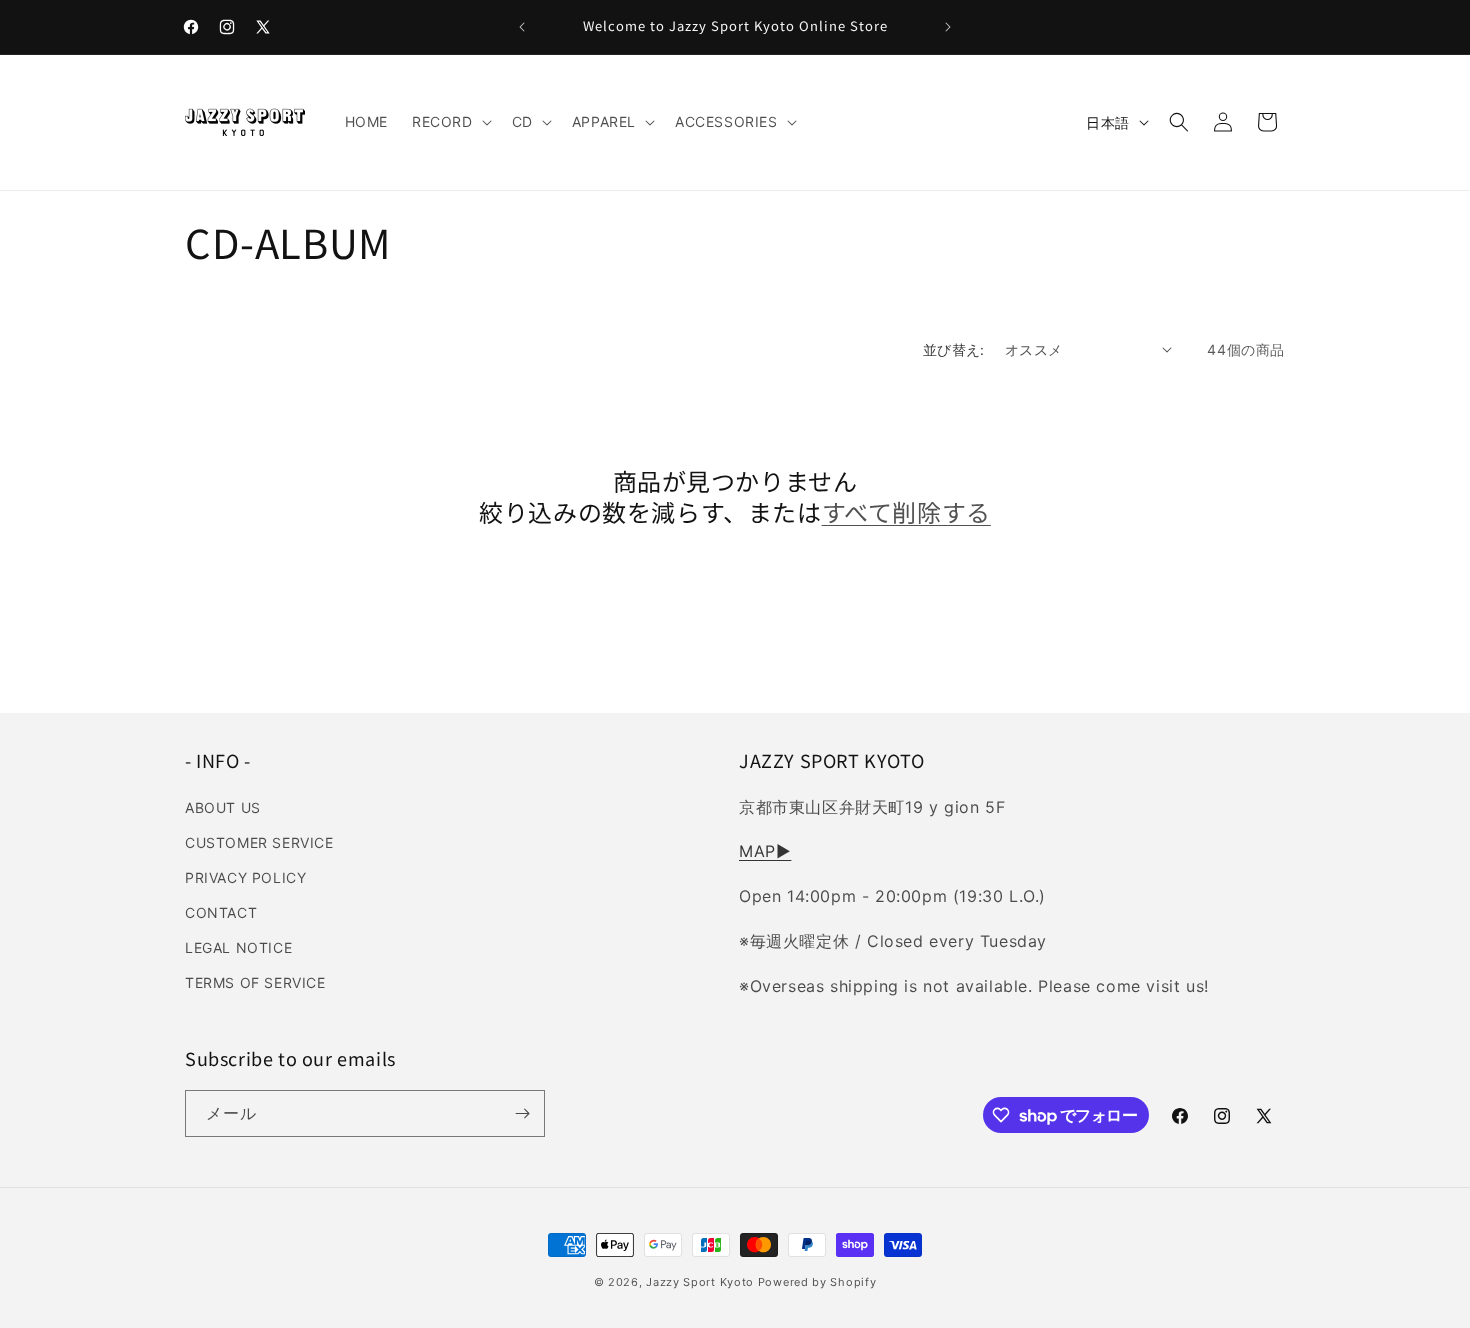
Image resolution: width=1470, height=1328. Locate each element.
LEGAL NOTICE (238, 947)
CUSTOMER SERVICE (259, 842)
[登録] (522, 1113)
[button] (450, 122)
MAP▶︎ (765, 851)
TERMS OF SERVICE (255, 982)
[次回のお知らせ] (948, 27)
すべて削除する (906, 511)
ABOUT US (223, 807)
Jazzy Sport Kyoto (700, 1282)
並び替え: (954, 349)
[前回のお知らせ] (522, 27)
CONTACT (221, 912)
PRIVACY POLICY (245, 877)
